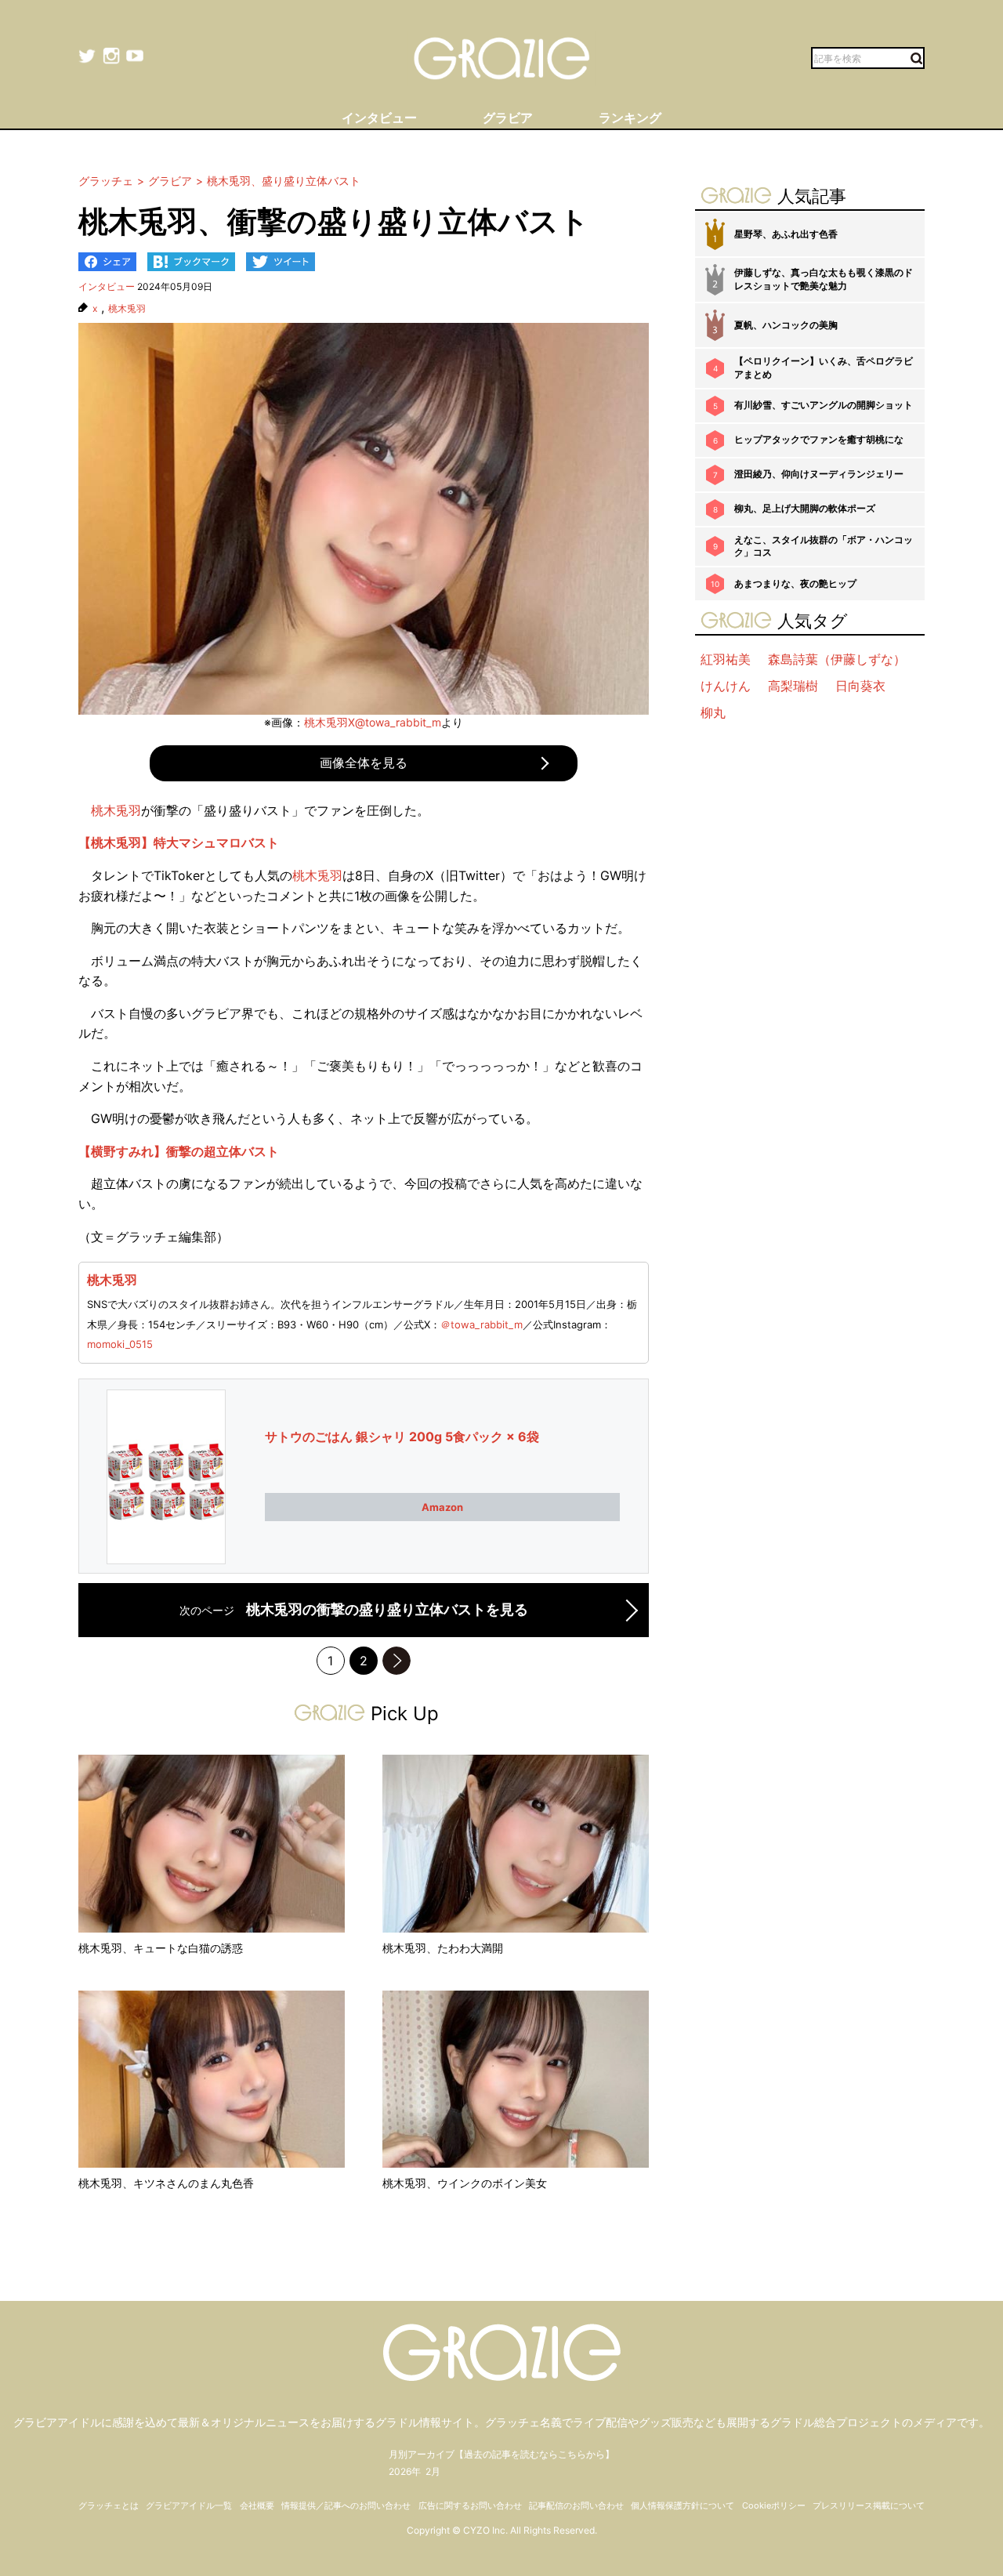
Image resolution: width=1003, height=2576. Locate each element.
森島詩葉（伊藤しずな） (837, 659)
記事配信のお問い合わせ (576, 2505)
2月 (433, 2471)
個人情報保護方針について (683, 2505)
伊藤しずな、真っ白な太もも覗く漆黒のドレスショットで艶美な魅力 (824, 279)
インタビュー (107, 286)
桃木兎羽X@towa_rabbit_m (373, 722)
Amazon (442, 1507)
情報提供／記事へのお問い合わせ (346, 2505)
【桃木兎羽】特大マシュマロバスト (179, 842)
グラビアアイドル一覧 (189, 2505)
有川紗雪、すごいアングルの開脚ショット (824, 405)
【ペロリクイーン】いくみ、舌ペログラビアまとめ (824, 368)
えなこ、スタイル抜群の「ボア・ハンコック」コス (824, 546)
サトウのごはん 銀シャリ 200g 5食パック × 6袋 (402, 1437)
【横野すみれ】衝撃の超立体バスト (179, 1151)
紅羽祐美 (726, 659)
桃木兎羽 (127, 309)
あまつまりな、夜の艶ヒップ (795, 583)
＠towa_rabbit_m (482, 1324)
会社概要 (257, 2505)
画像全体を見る (364, 763)
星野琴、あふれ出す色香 (786, 234)
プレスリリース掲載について (869, 2505)
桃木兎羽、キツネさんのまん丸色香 (166, 2183)
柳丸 (713, 712)
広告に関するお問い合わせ (470, 2505)
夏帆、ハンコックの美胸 (786, 325)
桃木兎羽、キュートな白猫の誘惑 (161, 1948)
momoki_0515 (120, 1344)
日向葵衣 (860, 686)
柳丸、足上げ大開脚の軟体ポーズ (805, 508)
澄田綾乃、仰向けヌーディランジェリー (819, 474)
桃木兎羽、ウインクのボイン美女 (465, 2183)
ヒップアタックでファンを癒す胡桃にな (819, 439)
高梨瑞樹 (793, 686)
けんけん (726, 686)
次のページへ (396, 1661)
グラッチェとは (109, 2505)
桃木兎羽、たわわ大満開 (443, 1948)
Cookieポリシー (774, 2505)
